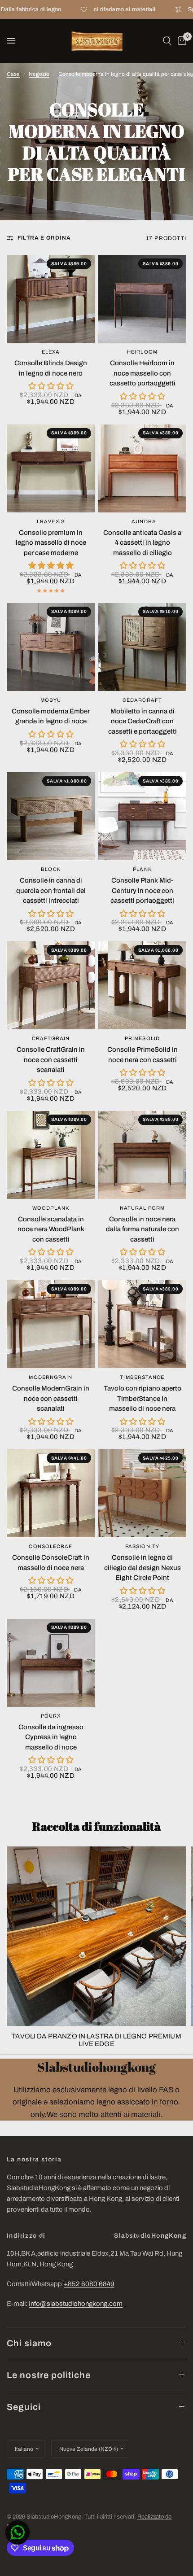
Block (51, 869)
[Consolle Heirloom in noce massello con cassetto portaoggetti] (142, 299)
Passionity (142, 1546)
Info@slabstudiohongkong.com (76, 2304)
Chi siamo (29, 2343)
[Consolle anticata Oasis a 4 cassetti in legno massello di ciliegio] (142, 468)
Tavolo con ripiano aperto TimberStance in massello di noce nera (143, 1398)
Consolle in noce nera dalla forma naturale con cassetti (143, 1229)
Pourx (51, 1716)
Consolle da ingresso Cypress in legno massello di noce (51, 1737)
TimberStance (142, 1377)
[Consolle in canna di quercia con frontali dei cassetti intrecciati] (51, 816)
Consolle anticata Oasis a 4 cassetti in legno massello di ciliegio (142, 543)
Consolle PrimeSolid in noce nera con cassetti (143, 1055)
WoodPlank (51, 1208)
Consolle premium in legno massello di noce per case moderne (51, 543)
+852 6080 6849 (89, 2284)
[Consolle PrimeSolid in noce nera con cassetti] (142, 985)
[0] (180, 41)
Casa (13, 74)
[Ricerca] (167, 41)
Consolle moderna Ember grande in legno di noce (51, 716)
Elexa (51, 352)
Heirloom (142, 352)
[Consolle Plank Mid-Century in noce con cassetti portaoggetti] (142, 816)
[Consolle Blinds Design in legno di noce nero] (51, 299)
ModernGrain (50, 1377)
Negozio (39, 74)
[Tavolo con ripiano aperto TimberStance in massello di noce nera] (142, 1324)
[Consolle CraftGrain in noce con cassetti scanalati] (51, 985)
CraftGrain (51, 1038)
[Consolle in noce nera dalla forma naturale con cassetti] (142, 1155)
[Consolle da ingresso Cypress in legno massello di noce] (51, 1663)
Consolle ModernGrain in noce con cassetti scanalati (51, 1398)
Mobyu (51, 700)
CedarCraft (142, 700)
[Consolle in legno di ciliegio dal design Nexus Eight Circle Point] (142, 1493)
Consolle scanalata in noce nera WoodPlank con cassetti (51, 1229)
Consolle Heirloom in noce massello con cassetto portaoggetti (143, 373)
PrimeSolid (142, 1038)
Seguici (24, 2407)
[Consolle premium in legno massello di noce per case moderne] (51, 468)
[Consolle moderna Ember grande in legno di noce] (51, 647)
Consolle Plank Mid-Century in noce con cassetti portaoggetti (142, 890)
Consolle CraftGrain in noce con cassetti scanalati (51, 1060)
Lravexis (51, 521)
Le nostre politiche (49, 2375)
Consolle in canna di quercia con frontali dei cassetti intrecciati (51, 890)
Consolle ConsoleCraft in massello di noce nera (51, 1563)
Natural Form (142, 1208)
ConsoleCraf (50, 1546)
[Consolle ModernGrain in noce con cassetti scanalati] (51, 1324)
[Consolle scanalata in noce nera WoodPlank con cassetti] (51, 1155)
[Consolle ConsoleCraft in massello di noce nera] (51, 1493)
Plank (142, 869)
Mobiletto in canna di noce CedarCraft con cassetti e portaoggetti (143, 721)
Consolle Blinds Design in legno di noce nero (51, 368)
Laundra (142, 521)
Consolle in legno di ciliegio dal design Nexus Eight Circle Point (143, 1568)
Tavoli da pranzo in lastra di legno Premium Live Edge (96, 2040)
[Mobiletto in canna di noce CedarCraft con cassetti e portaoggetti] (142, 647)
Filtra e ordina (44, 238)
